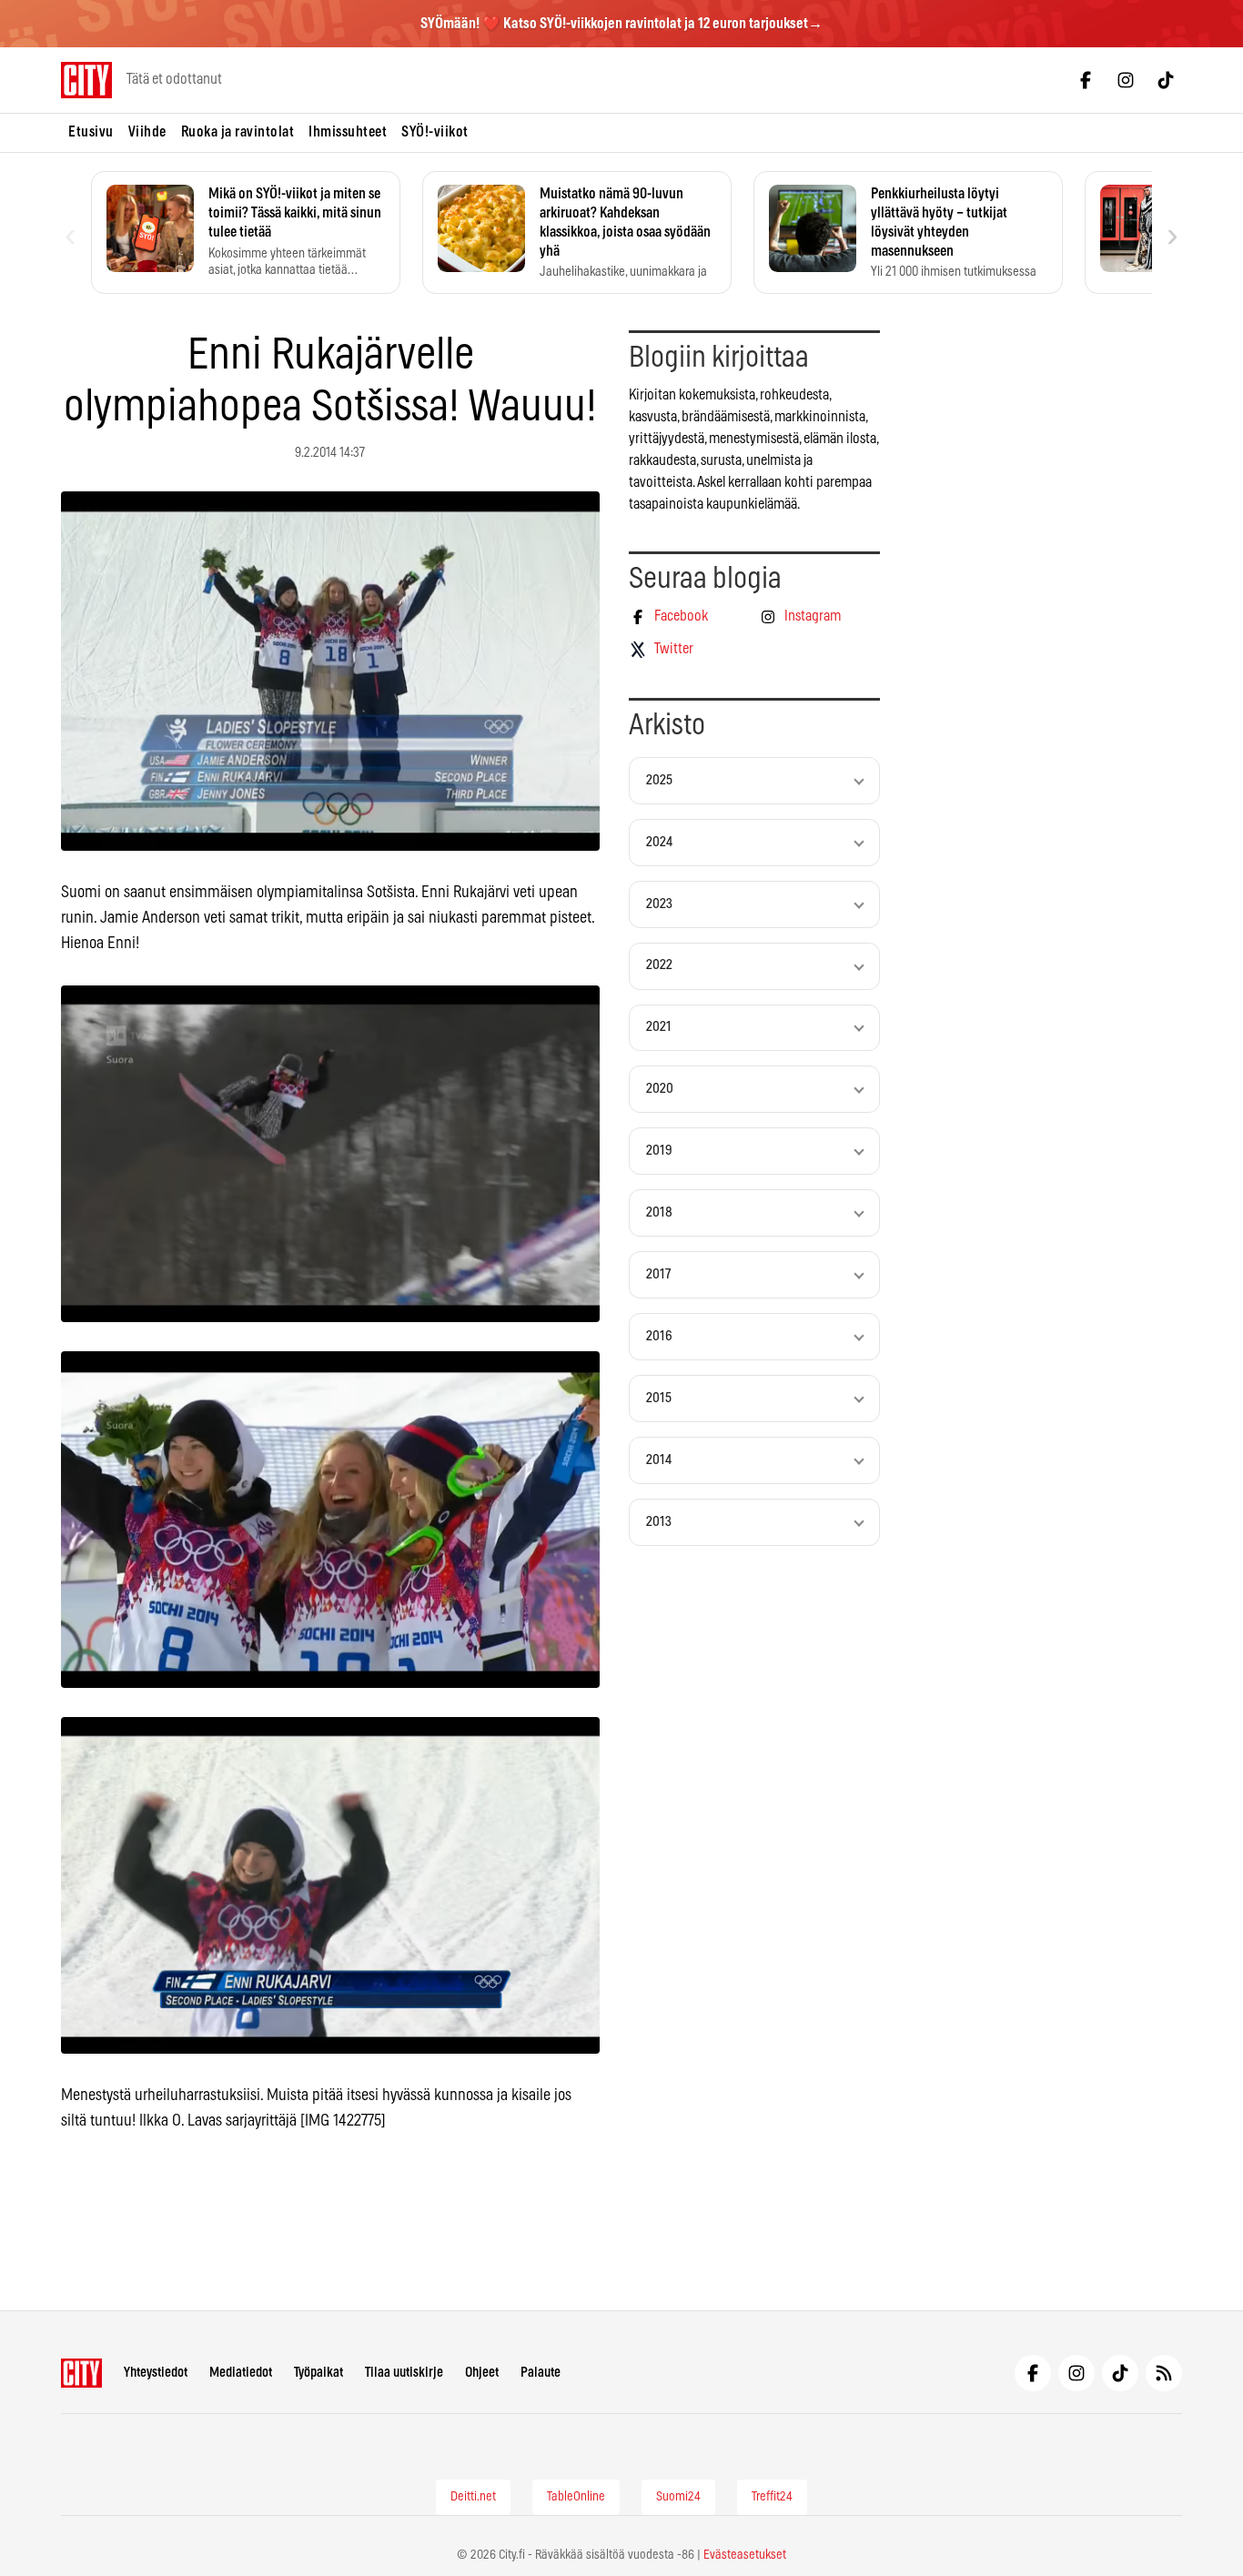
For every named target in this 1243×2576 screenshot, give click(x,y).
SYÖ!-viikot (435, 132)
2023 (659, 904)
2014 (659, 1460)
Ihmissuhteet (348, 132)
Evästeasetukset (745, 2555)
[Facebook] (1086, 80)
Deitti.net (473, 2497)
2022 (659, 965)
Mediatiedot (241, 2373)
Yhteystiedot (156, 2373)
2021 (659, 1027)
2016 (659, 1336)
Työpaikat (318, 2373)
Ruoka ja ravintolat (238, 132)
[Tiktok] (1166, 80)
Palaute (541, 2373)
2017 (658, 1274)
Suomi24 (678, 2497)
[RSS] (1164, 2373)
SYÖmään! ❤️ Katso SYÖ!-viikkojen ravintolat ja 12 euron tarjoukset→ (621, 24)
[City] (81, 2373)
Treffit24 (772, 2497)
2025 (659, 780)
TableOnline (576, 2497)
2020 (660, 1089)
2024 (659, 842)
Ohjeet (482, 2373)
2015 (659, 1398)
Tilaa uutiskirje (404, 2373)
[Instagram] (1126, 80)
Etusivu (91, 132)
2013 (659, 1522)
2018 (659, 1212)
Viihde (147, 132)
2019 (659, 1151)
